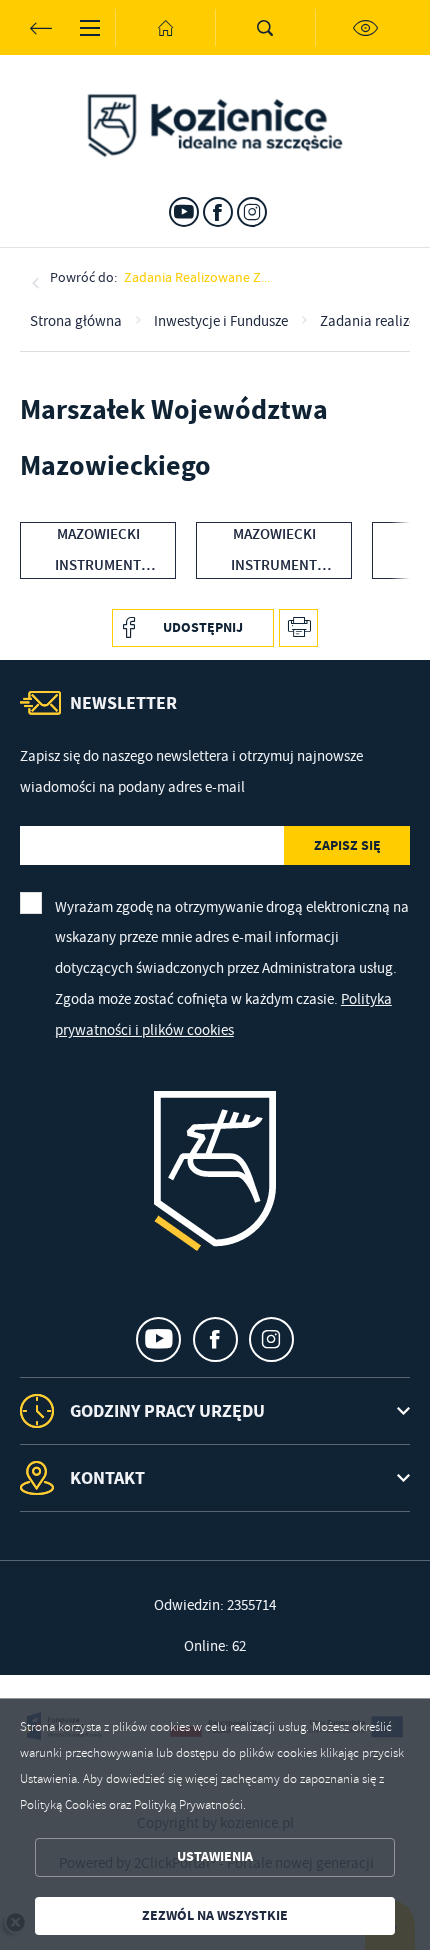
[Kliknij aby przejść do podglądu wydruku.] (298, 628)
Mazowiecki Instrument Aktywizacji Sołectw (274, 552)
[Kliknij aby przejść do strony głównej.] (165, 27)
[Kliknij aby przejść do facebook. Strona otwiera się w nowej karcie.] (218, 212)
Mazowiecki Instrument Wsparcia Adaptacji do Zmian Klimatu (98, 552)
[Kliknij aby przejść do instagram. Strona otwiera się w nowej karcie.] (252, 212)
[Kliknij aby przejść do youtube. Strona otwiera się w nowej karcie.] (184, 212)
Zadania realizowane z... (197, 277)
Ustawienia (215, 1856)
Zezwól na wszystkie (215, 1915)
